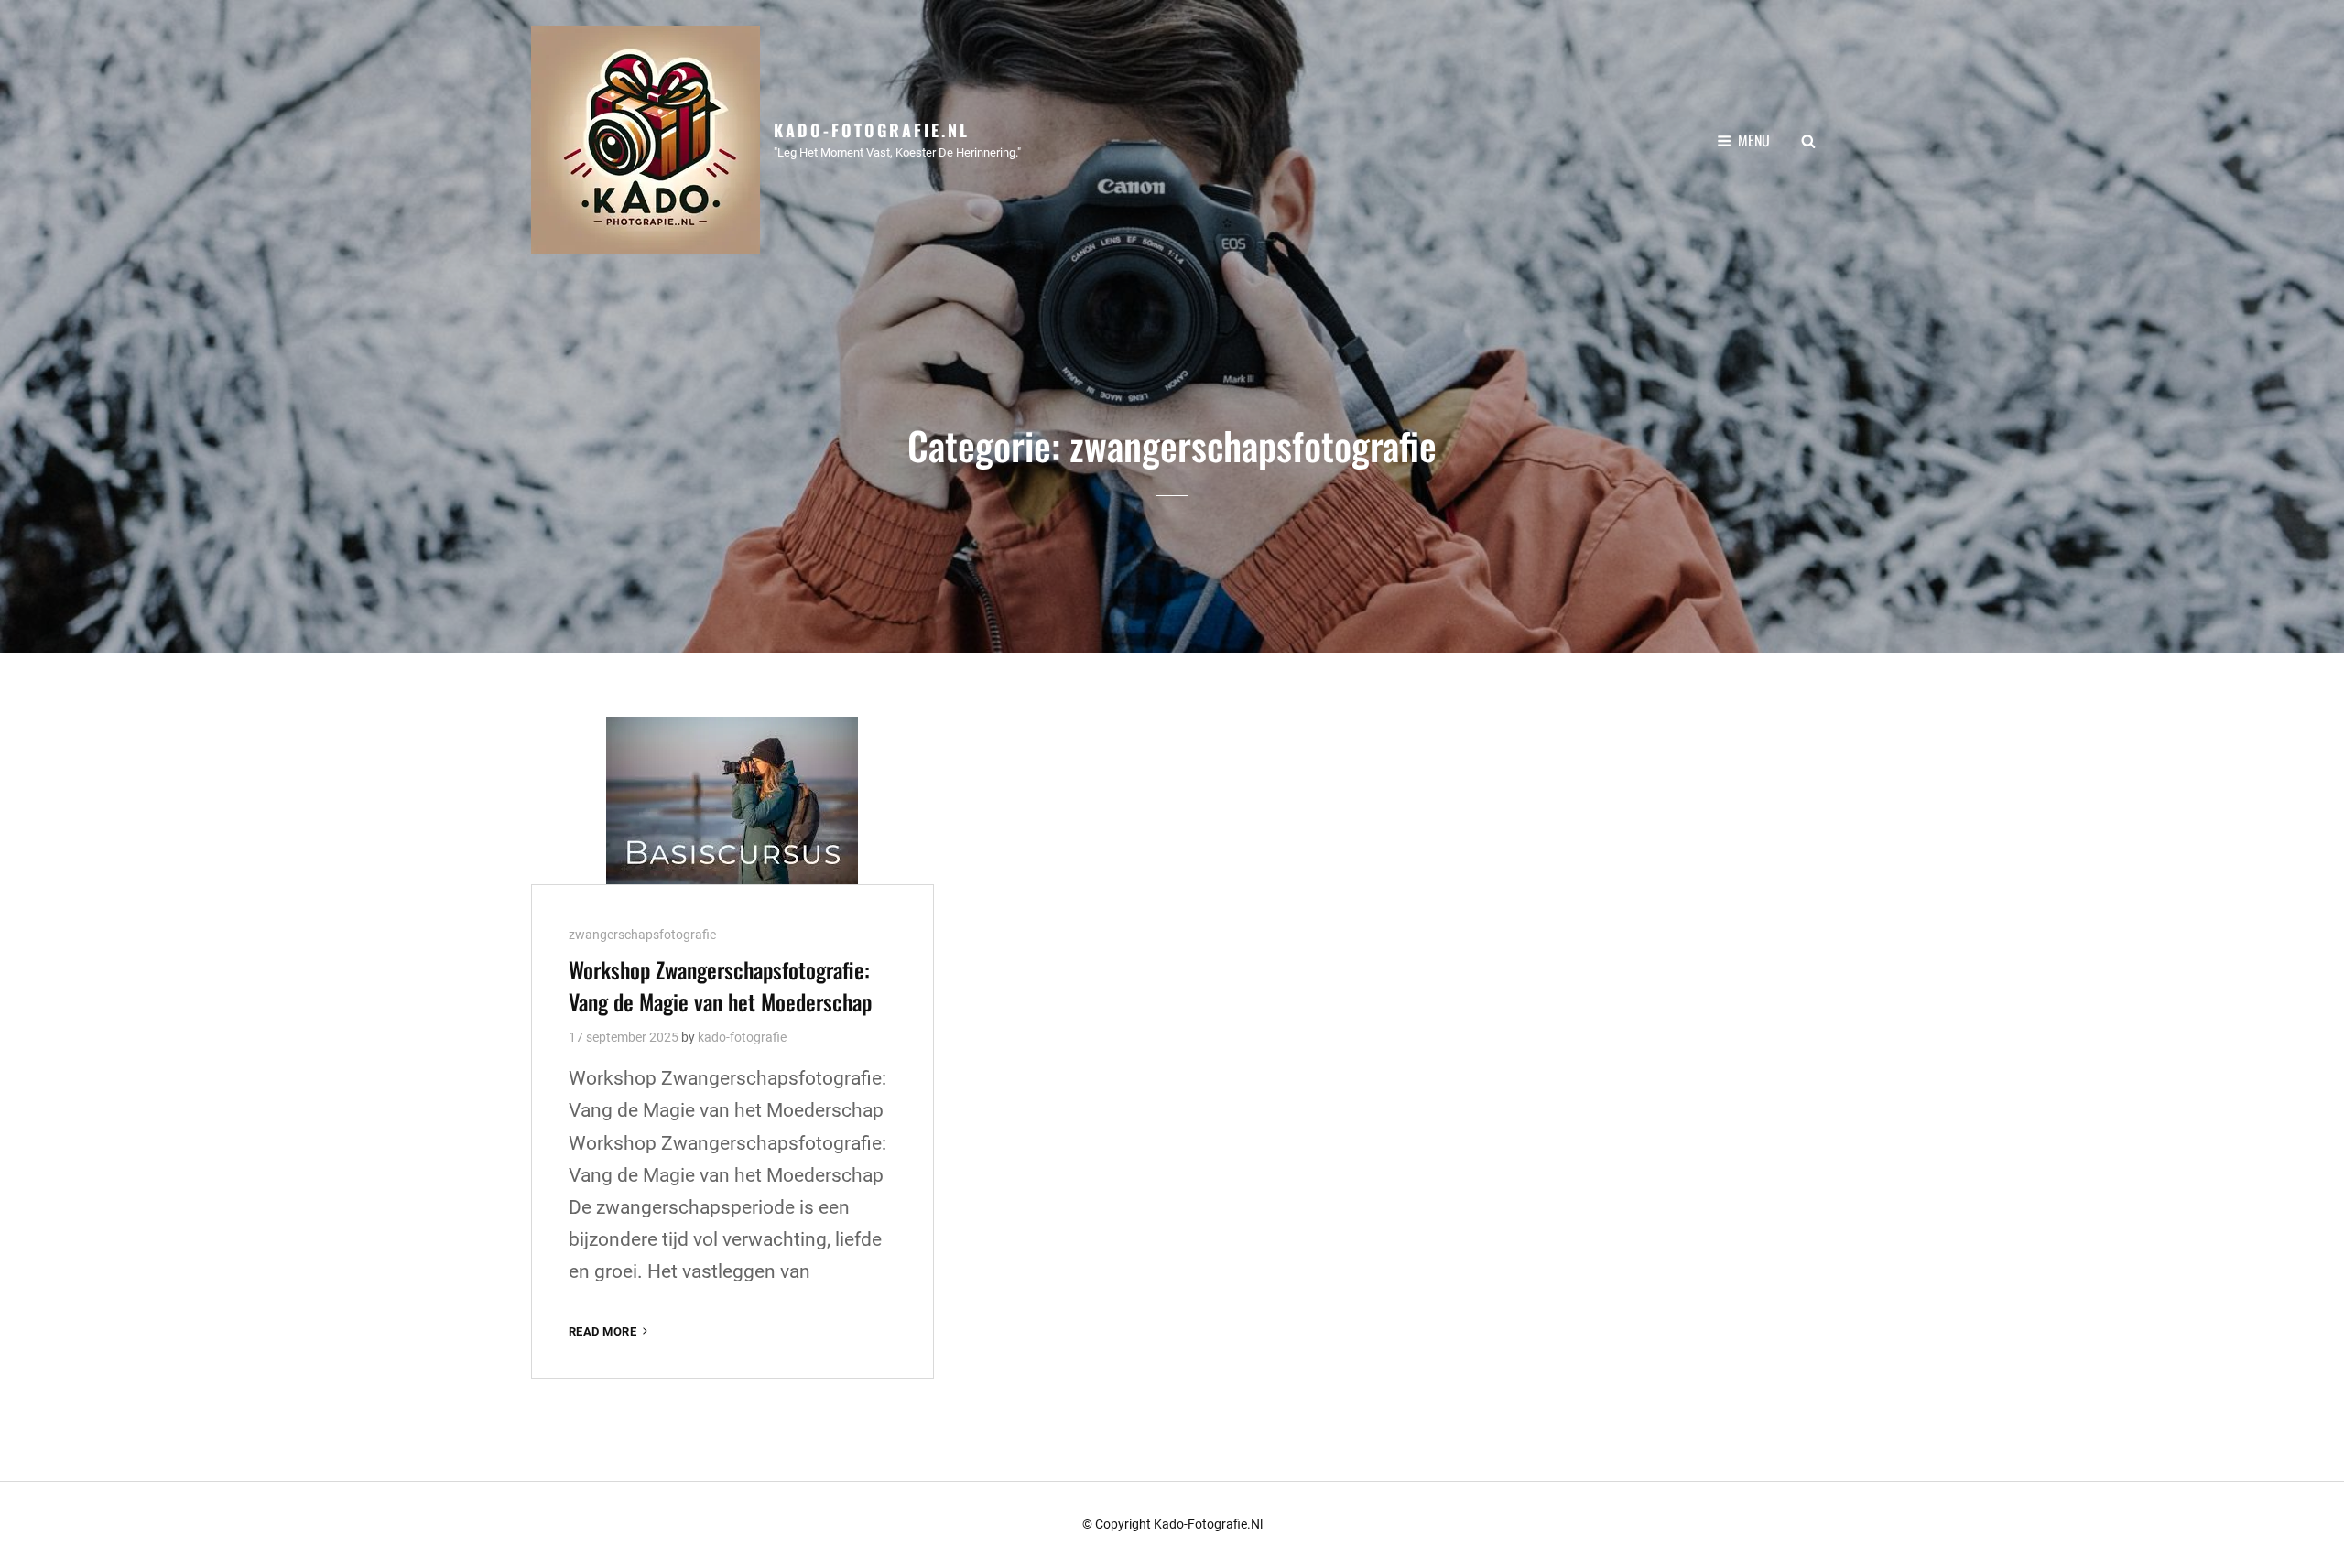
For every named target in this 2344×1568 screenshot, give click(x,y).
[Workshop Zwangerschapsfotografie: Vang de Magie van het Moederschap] (732, 800)
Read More (610, 1332)
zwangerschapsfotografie (642, 935)
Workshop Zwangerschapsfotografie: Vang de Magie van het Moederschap (720, 985)
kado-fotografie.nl (872, 130)
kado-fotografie (742, 1037)
